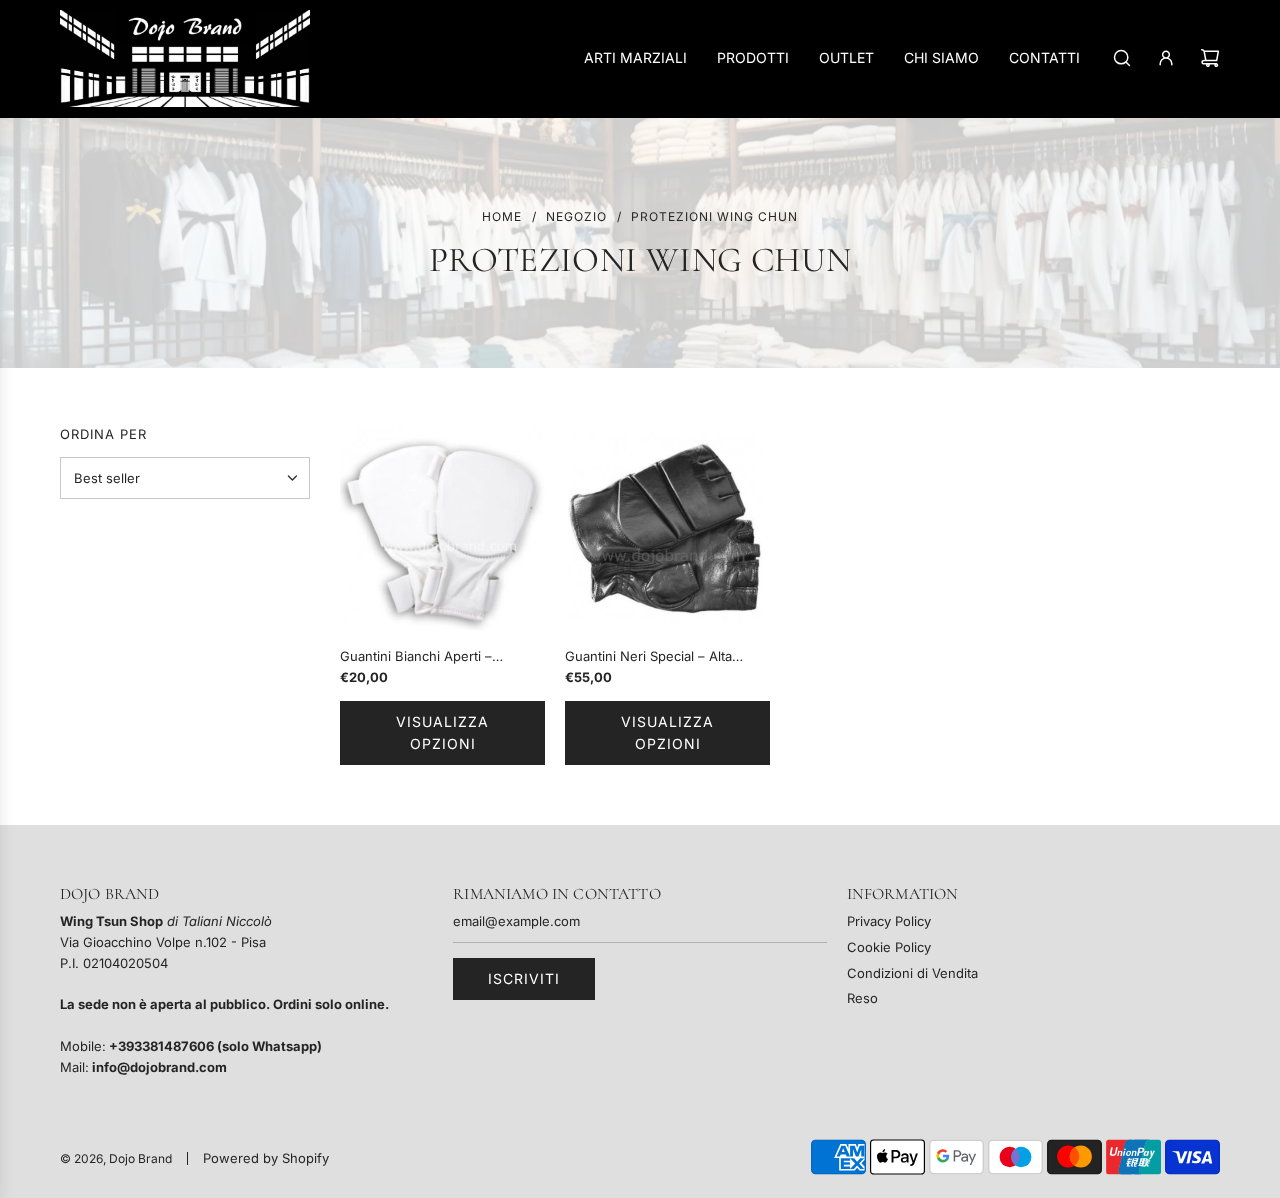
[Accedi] (1166, 58)
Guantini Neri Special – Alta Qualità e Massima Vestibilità (652, 657)
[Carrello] (1210, 58)
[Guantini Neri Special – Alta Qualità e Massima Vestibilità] (667, 530)
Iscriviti (524, 978)
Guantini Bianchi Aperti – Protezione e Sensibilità (416, 657)
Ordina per (103, 434)
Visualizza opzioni (442, 732)
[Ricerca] (1122, 58)
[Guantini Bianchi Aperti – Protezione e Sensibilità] (442, 530)
